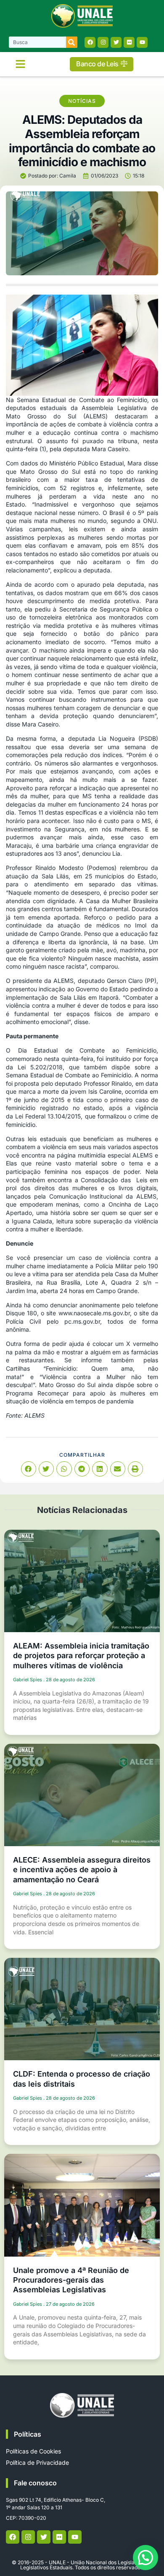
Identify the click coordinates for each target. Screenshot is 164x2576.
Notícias (82, 101)
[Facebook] (90, 42)
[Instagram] (103, 42)
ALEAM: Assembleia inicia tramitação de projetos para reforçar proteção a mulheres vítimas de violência (81, 1656)
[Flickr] (129, 42)
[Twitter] (116, 42)
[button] (21, 64)
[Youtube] (142, 42)
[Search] (72, 42)
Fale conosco (35, 2483)
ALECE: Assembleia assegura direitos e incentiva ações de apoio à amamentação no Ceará (82, 1870)
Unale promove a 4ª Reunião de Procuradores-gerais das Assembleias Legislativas (71, 2280)
